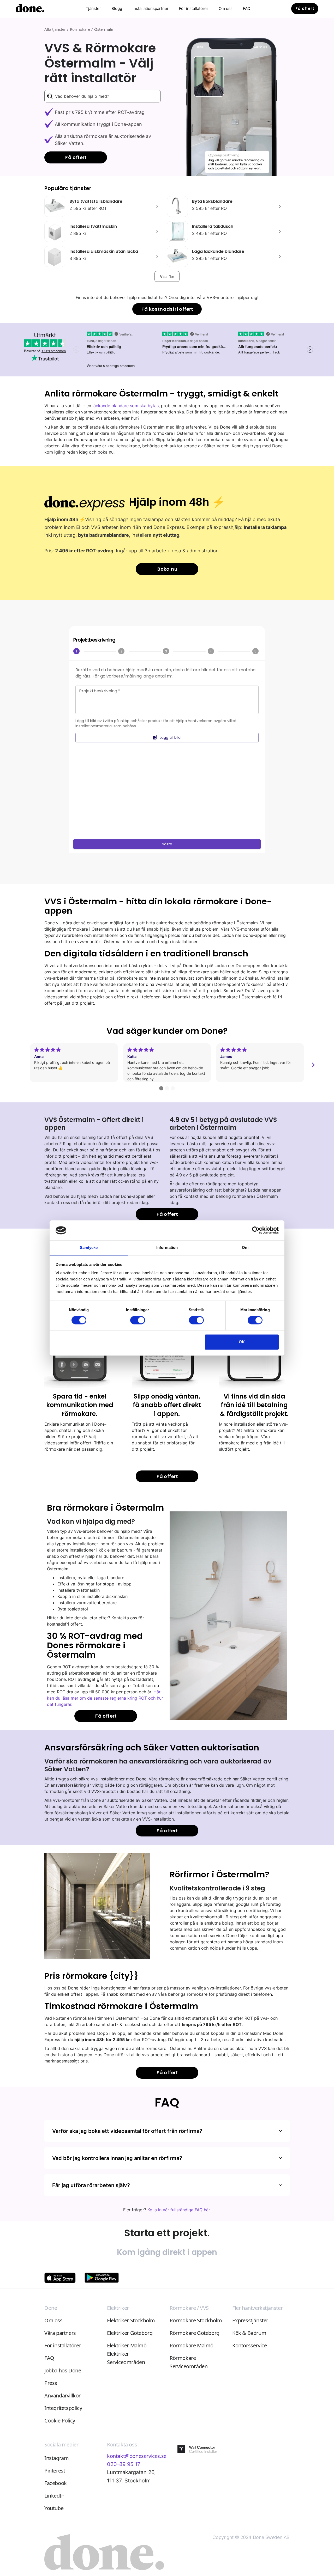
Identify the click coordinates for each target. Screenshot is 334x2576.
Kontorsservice (249, 2345)
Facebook (56, 2483)
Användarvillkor (62, 2395)
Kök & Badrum (249, 2333)
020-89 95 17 (124, 2464)
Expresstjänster (250, 2320)
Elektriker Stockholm (131, 2320)
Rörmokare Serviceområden (189, 2362)
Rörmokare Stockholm (196, 2320)
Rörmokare (80, 29)
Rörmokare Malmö (192, 2345)
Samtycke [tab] (89, 1247)
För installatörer (194, 8)
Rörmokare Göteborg (195, 2333)
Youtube (54, 2508)
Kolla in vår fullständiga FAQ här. (179, 2210)
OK (242, 1342)
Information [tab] (167, 1247)
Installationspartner (151, 8)
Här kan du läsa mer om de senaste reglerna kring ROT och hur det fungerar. (105, 1698)
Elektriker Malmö (127, 2345)
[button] (93, 9)
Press (51, 2383)
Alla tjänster (55, 29)
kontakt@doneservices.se (137, 2456)
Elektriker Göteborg (130, 2333)
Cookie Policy (60, 2421)
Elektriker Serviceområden (126, 2358)
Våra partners (60, 2333)
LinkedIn (54, 2496)
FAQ (247, 8)
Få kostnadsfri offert (167, 309)
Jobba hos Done (63, 2370)
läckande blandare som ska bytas (126, 406)
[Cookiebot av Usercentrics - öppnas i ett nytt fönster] (256, 1230)
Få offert (305, 8)
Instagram (56, 2458)
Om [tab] (245, 1247)
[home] (30, 9)
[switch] (138, 1320)
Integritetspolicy (63, 2408)
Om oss (226, 8)
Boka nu (167, 569)
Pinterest (55, 2471)
